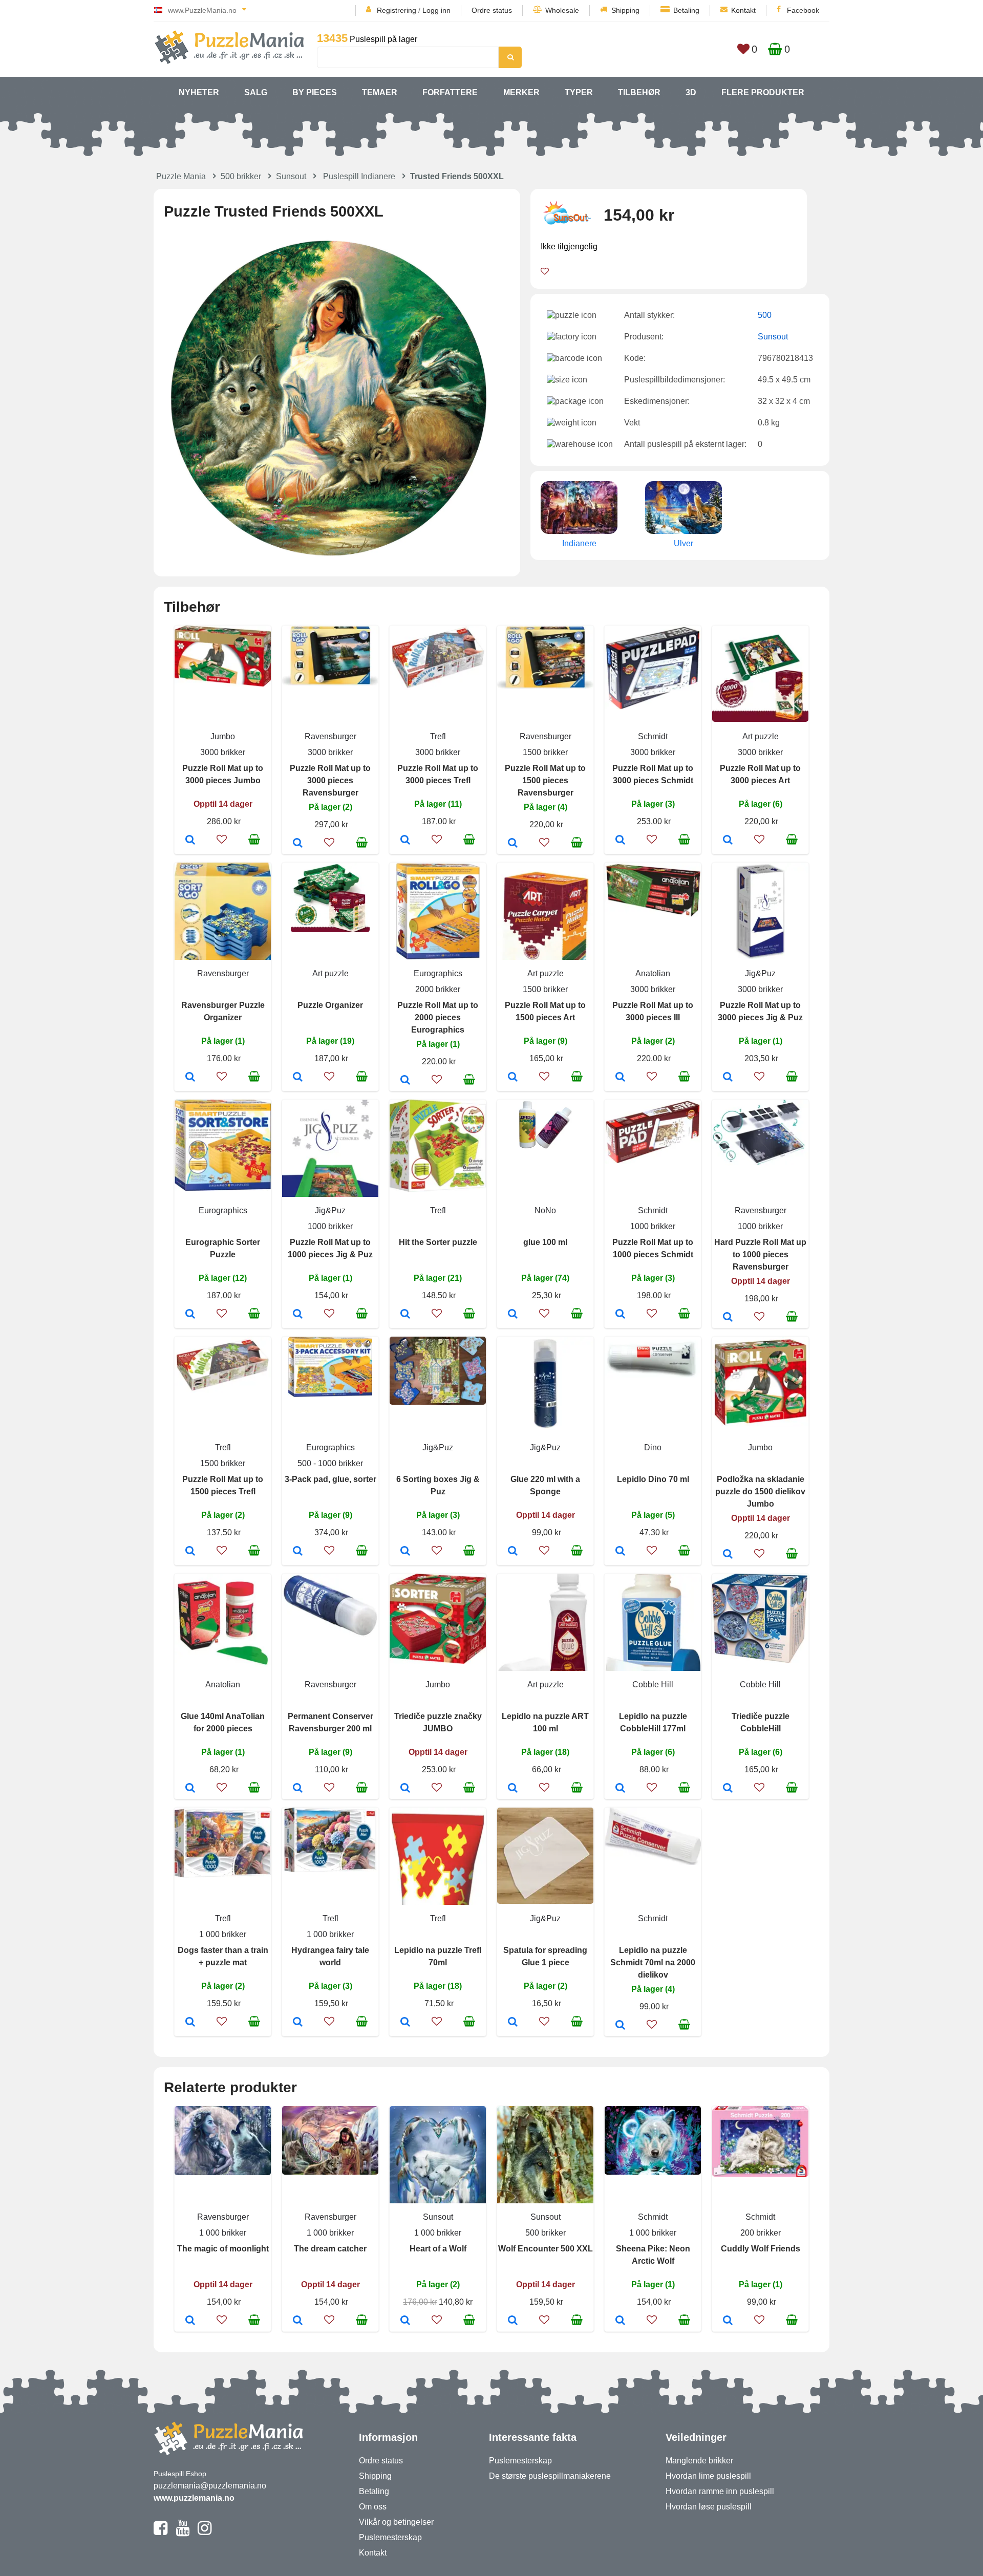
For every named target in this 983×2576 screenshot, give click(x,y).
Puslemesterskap (390, 2537)
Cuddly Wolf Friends (761, 2249)
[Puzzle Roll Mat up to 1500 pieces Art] (513, 1078)
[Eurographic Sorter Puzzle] (190, 1315)
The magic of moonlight (223, 2249)
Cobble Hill (653, 1684)
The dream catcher (330, 2249)
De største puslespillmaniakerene (550, 2476)
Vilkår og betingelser (396, 2522)
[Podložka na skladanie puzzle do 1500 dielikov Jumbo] (728, 1555)
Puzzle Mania (181, 176)
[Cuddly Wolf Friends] (728, 2321)
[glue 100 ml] (513, 1315)
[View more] (223, 684)
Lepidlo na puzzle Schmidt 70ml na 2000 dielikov (653, 1962)
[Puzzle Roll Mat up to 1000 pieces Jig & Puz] (298, 1315)
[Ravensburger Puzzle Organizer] (190, 1078)
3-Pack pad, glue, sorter (330, 1479)
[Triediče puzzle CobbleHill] (728, 1789)
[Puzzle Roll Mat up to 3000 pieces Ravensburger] (298, 844)
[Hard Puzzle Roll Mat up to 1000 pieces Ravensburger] (728, 1318)
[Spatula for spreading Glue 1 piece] (513, 2023)
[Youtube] (183, 2532)
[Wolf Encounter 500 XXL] (513, 2321)
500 (765, 315)
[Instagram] (205, 2532)
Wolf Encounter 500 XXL (546, 2249)
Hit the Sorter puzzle (438, 1242)
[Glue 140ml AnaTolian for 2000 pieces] (190, 1789)
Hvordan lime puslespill (708, 2476)
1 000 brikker (223, 1934)
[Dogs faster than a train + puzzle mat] (190, 2023)
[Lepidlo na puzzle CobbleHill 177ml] (620, 1789)
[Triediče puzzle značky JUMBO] (405, 1789)
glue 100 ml (545, 1242)
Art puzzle (761, 736)
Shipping (625, 10)
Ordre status (492, 10)
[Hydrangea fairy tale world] (298, 2023)
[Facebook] (161, 2532)
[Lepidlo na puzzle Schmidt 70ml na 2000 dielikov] (620, 2026)
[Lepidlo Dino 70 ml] (620, 1552)
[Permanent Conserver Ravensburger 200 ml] (298, 1789)
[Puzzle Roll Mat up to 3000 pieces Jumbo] (190, 841)
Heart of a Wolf (438, 2249)
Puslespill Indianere (359, 176)
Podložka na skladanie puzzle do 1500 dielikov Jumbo (760, 1491)
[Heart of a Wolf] (405, 2321)
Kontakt (743, 10)
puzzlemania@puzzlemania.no (210, 2486)
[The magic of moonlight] (190, 2321)
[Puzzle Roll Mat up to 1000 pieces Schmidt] (620, 1315)
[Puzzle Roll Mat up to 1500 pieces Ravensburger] (513, 844)
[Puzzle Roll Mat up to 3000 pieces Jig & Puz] (728, 1078)
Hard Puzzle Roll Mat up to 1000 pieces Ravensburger (760, 1254)
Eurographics (438, 973)
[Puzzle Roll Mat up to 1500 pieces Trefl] (190, 1552)
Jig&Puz (760, 973)
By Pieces (315, 92)
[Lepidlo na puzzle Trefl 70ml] (405, 2023)
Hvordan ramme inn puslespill (720, 2491)
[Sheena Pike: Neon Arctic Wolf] (620, 2321)
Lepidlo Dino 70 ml (653, 1479)
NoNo (545, 1210)
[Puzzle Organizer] (298, 1078)
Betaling (686, 10)
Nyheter (199, 92)
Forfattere (450, 92)
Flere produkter (763, 92)
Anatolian (653, 973)
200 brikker (761, 2233)
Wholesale (562, 10)
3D (691, 92)
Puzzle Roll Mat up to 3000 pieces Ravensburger (330, 780)
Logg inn (436, 10)
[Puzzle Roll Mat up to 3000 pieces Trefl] (405, 841)
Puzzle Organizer (330, 1005)
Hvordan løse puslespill (709, 2507)
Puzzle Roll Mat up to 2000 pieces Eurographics (438, 1017)
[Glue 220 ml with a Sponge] (513, 1552)
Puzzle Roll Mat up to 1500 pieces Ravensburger (545, 780)
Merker (521, 92)
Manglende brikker (699, 2461)
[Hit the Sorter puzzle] (405, 1315)
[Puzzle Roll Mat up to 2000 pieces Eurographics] (405, 1081)
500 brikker (241, 176)
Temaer (380, 92)
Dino (653, 1447)
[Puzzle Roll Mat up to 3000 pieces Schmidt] (620, 841)
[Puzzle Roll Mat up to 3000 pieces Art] (728, 841)
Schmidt (653, 736)
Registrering (397, 10)
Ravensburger (330, 736)
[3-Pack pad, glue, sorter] (298, 1552)
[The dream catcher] (298, 2321)
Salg (256, 92)
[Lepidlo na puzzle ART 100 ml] (513, 1789)
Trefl (438, 736)
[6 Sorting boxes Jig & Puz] (405, 1552)
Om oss (373, 2507)
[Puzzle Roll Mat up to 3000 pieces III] (620, 1078)
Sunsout (291, 176)
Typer (579, 92)
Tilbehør (639, 92)
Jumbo (223, 736)
